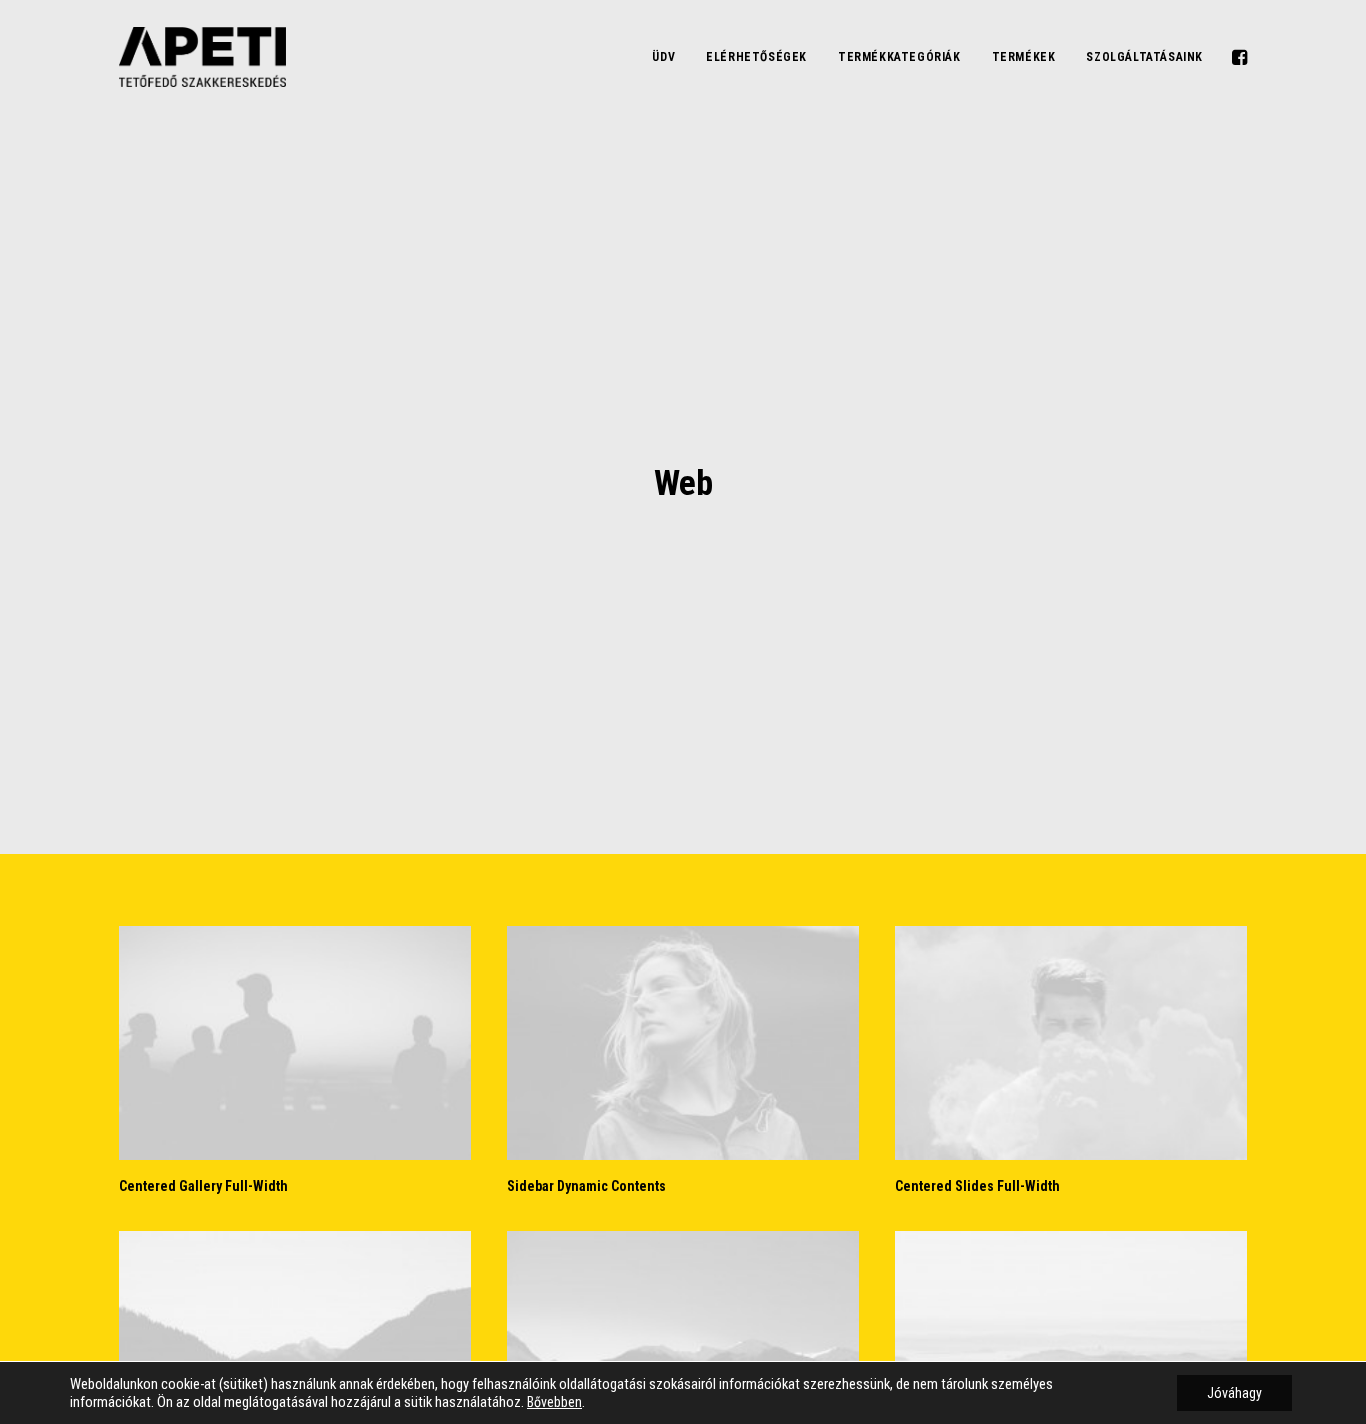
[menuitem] (663, 57)
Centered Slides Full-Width (977, 1186)
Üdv (663, 57)
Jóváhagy (1234, 1393)
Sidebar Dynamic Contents (586, 1186)
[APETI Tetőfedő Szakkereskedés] (202, 57)
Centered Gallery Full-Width (203, 1186)
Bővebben (554, 1402)
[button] (1238, 57)
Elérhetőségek (756, 57)
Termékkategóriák (899, 57)
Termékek (1024, 57)
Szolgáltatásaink (1144, 57)
